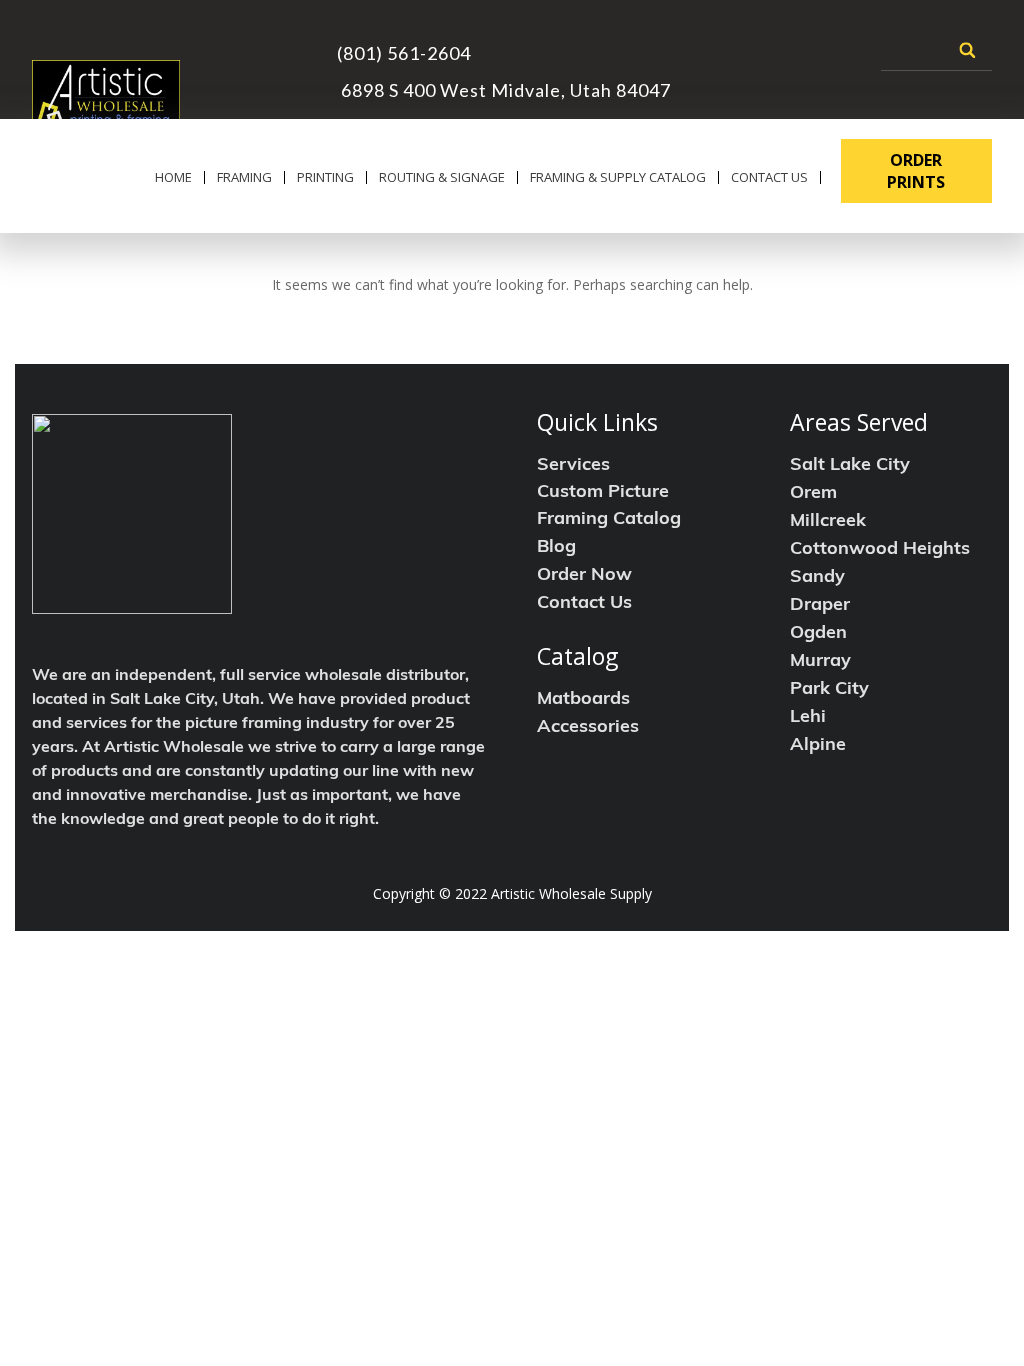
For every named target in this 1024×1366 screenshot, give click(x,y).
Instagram (750, 45)
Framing (244, 177)
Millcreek (828, 522)
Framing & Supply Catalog (618, 177)
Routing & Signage (442, 177)
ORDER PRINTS (916, 171)
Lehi (808, 718)
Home (173, 177)
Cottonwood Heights (880, 550)
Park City (829, 690)
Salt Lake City (850, 466)
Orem (813, 494)
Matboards (583, 700)
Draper (820, 606)
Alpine (818, 746)
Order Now (584, 576)
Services (573, 466)
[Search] (968, 50)
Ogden (818, 634)
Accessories (588, 728)
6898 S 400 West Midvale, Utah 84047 (504, 90)
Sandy (817, 578)
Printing (325, 177)
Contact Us (769, 177)
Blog (556, 548)
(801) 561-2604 (404, 53)
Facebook (713, 45)
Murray (820, 662)
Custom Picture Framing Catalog (609, 506)
